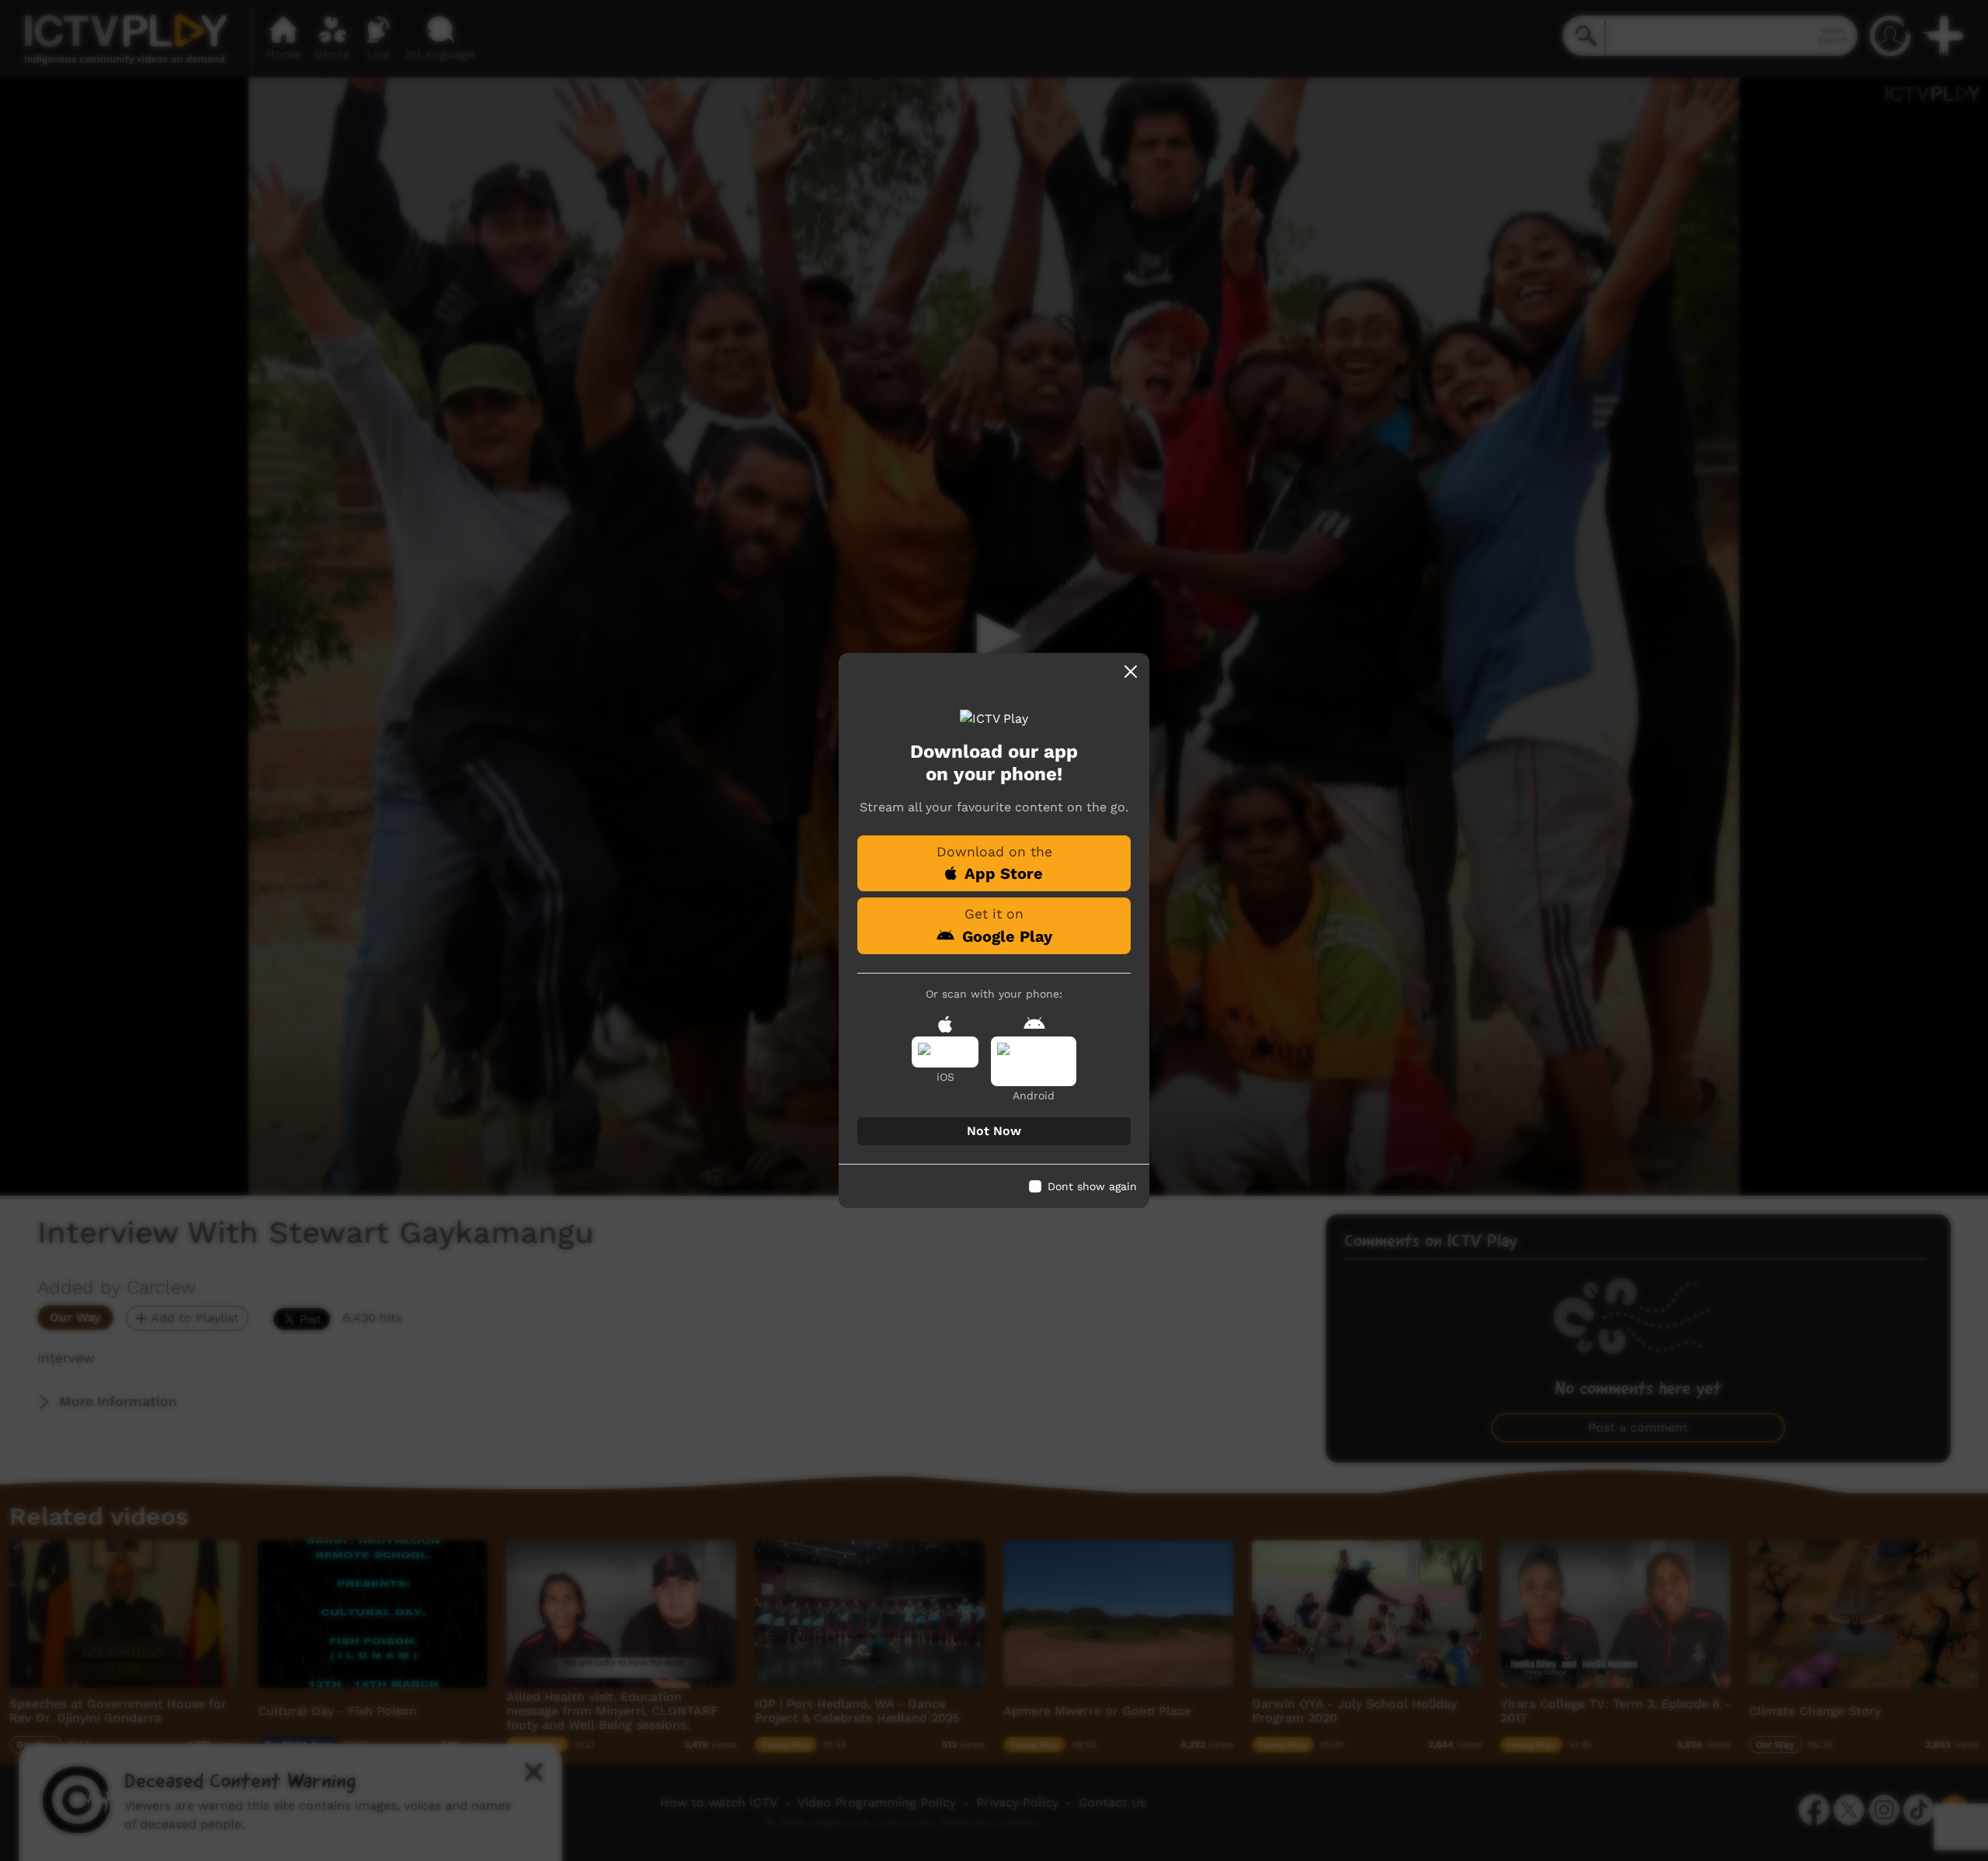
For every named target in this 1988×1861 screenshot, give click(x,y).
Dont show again (1092, 1186)
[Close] (1131, 672)
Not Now (994, 1131)
